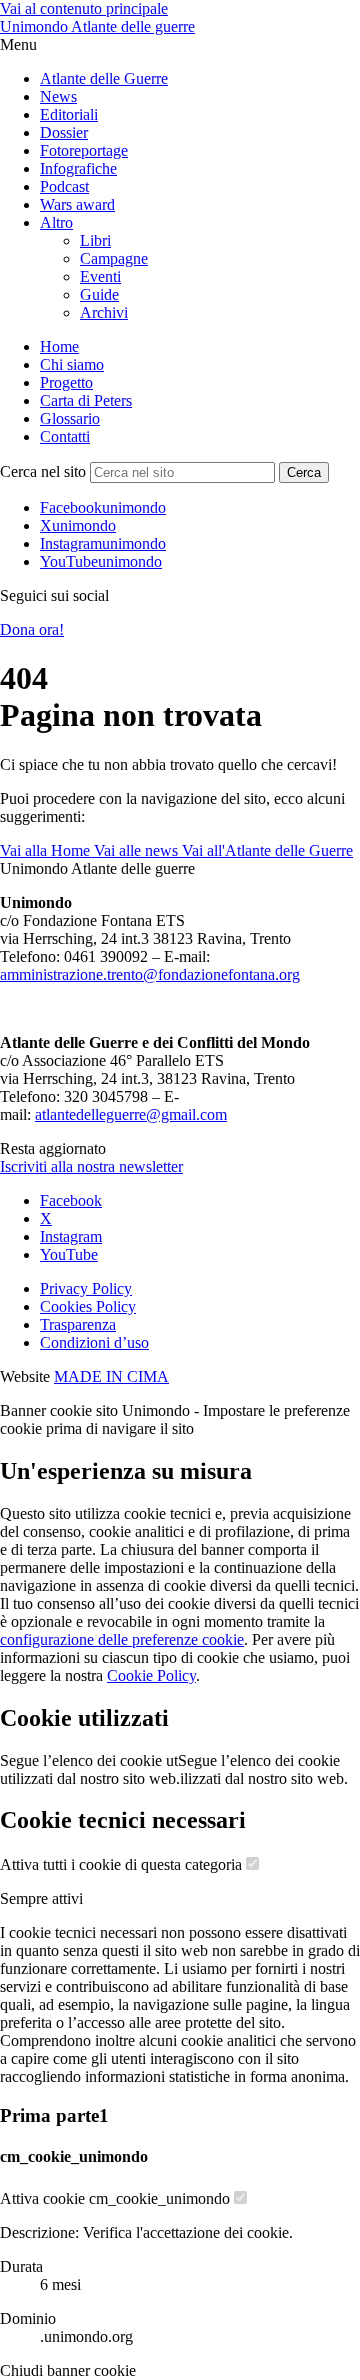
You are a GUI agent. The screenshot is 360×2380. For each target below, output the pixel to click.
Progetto (66, 382)
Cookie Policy (151, 1675)
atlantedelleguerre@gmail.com (131, 1114)
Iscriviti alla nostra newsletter (91, 1166)
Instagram (71, 1236)
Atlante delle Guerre (104, 78)
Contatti (65, 436)
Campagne (114, 258)
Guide (99, 294)
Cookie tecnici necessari (123, 1820)
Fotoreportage (84, 150)
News (58, 96)
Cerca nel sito (43, 471)
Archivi (104, 312)
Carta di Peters (86, 400)
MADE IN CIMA (111, 1376)
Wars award (77, 204)
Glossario (70, 418)
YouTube (69, 1254)
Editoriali (69, 114)
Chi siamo (72, 364)
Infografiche (78, 168)
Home (59, 346)
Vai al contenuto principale (84, 8)
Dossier (64, 132)
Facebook (71, 1200)
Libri (95, 240)
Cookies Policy (88, 1306)
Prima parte (54, 2115)
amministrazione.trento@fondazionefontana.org (150, 974)
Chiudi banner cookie (68, 2370)
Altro (56, 222)
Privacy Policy (86, 1288)
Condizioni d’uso (94, 1342)
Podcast (64, 186)
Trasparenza (78, 1324)
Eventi (100, 276)
